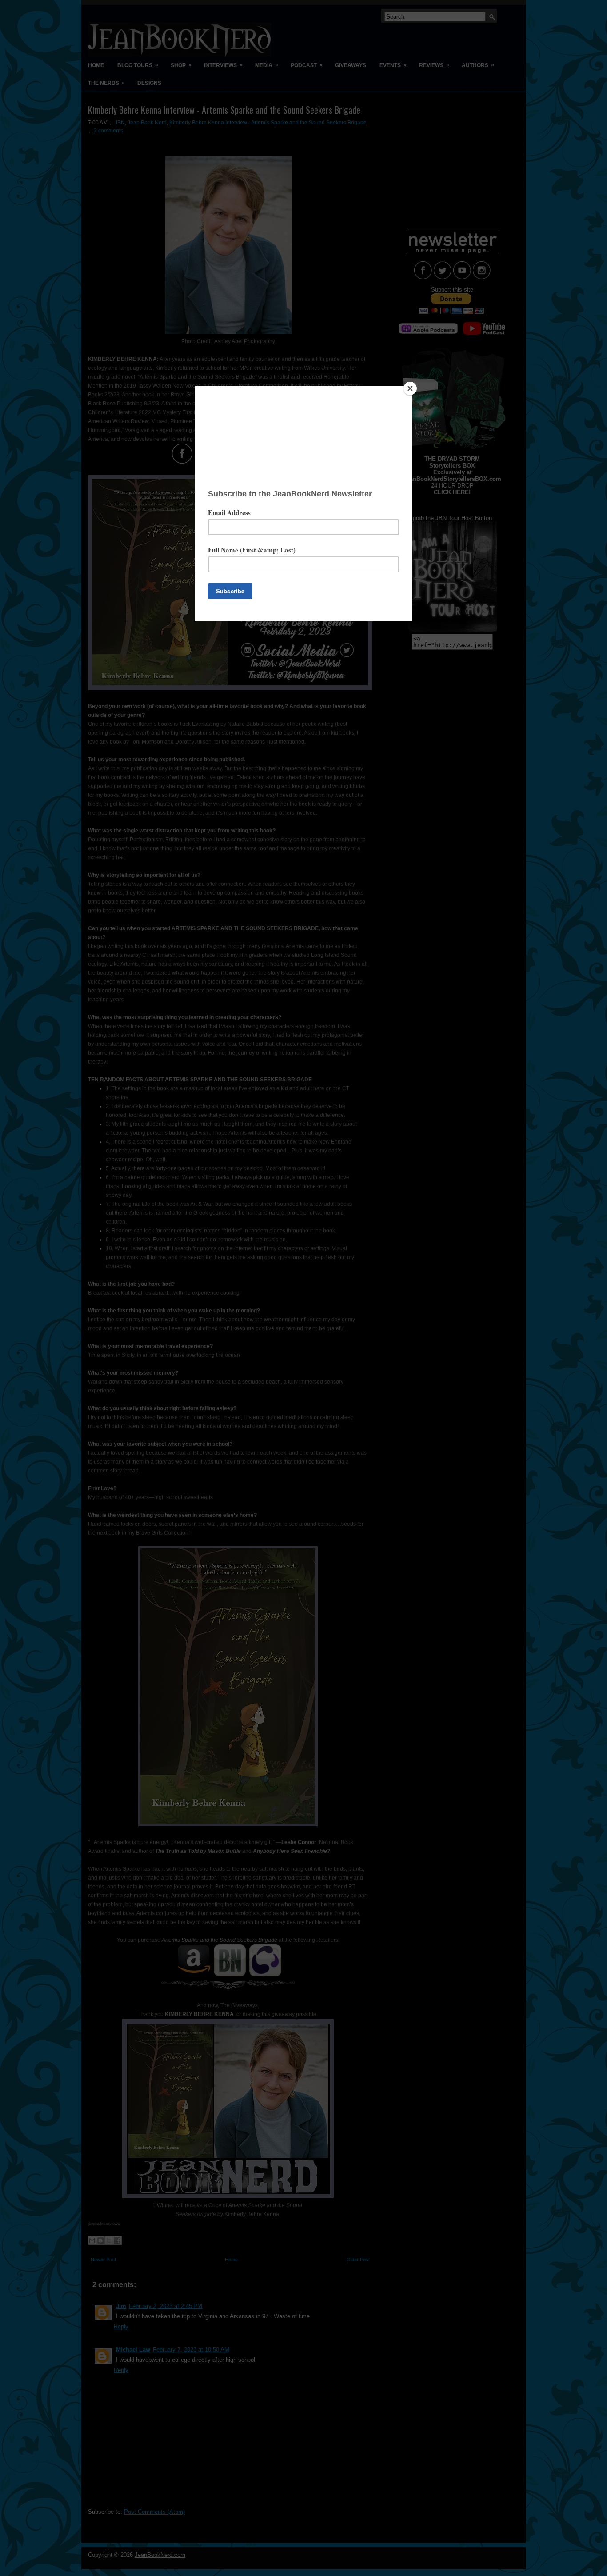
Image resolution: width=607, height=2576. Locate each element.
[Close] (410, 388)
